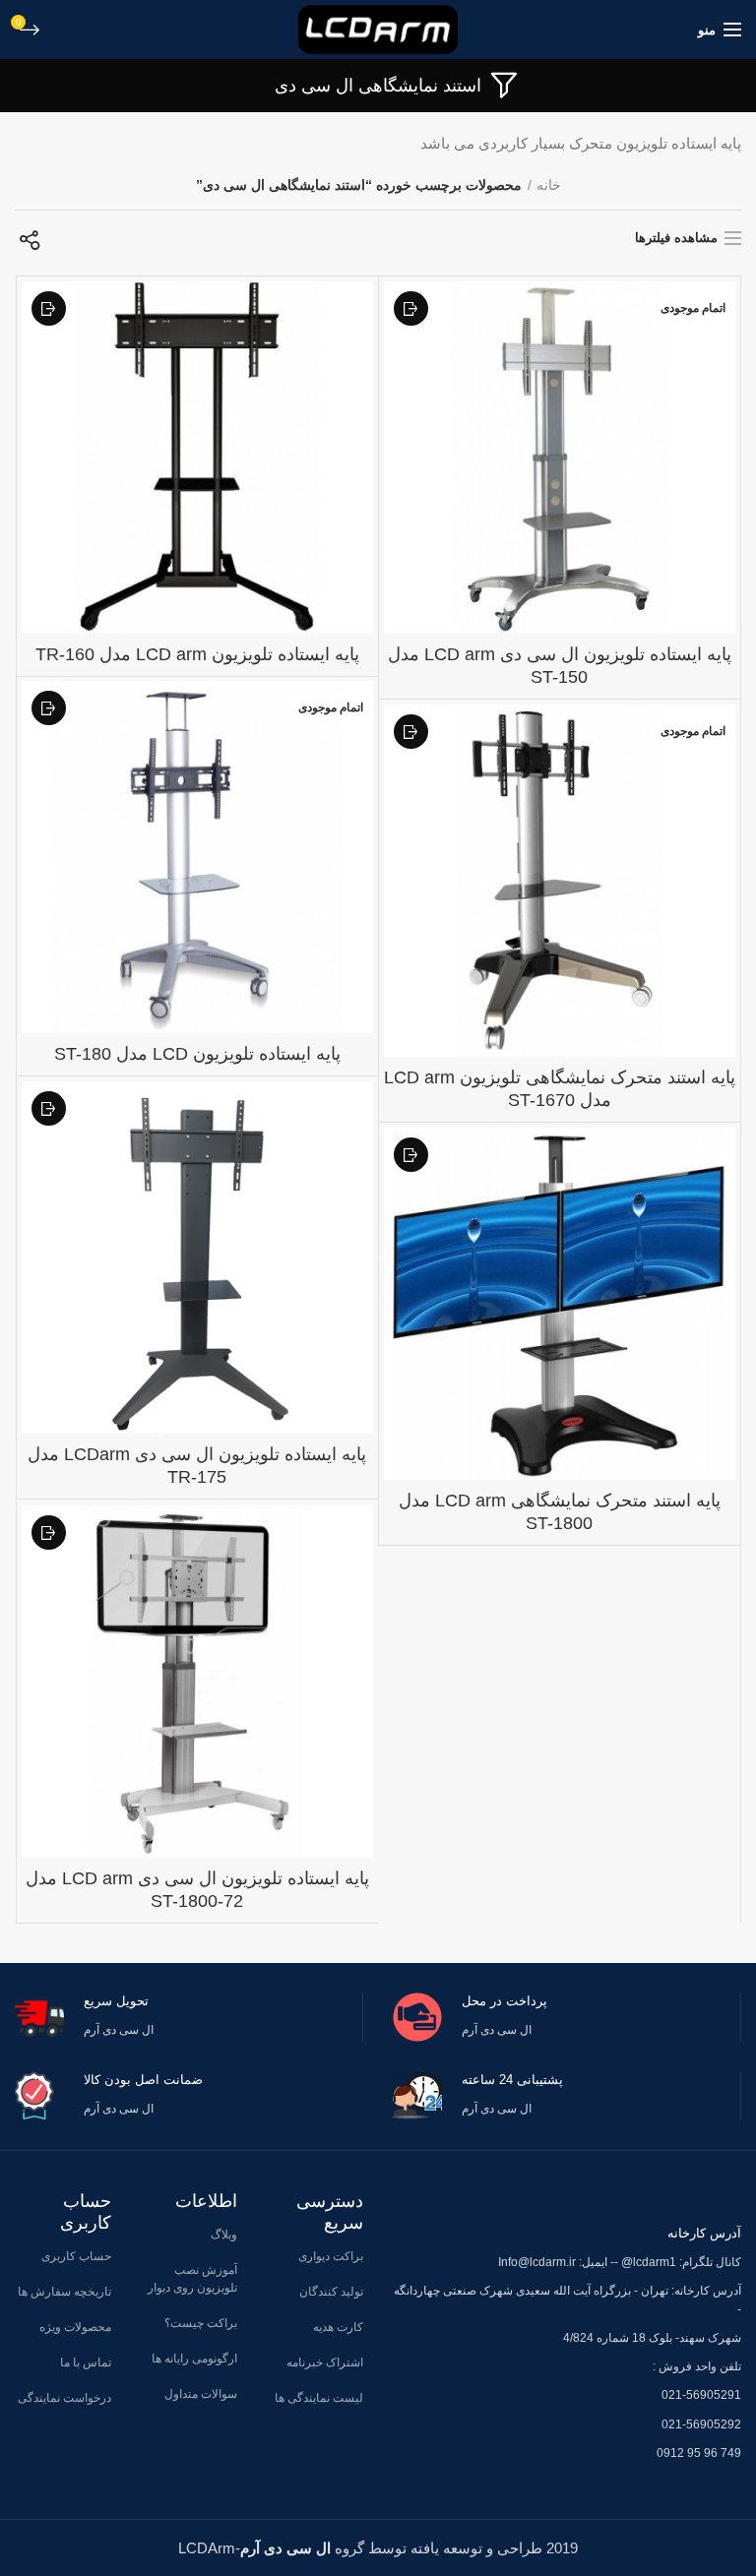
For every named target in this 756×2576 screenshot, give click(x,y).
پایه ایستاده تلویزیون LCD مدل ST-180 (197, 1054)
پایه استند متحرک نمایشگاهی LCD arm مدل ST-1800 (560, 1512)
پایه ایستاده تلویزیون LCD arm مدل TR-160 (197, 654)
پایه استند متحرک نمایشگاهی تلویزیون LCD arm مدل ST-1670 (560, 1089)
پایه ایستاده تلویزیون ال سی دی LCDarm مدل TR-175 (197, 1466)
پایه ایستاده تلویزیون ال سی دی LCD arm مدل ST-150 (560, 666)
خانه (549, 185)
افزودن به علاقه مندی (411, 308)
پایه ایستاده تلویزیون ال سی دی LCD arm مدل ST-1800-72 (197, 1890)
